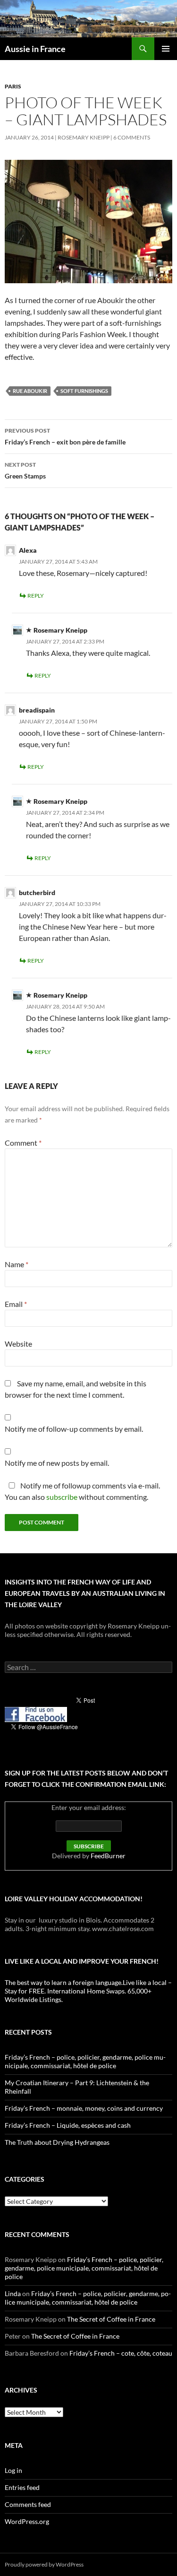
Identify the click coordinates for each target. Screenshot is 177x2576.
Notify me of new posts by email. (57, 1463)
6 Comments (132, 137)
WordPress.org (27, 2521)
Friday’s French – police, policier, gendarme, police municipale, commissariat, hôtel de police (85, 2061)
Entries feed (22, 2487)
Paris (13, 86)
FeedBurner (108, 1856)
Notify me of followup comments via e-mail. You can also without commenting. (82, 1491)
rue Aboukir (30, 391)
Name (17, 1264)
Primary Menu (166, 49)
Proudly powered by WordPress (44, 2564)
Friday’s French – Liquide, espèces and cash (68, 2125)
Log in (13, 2470)
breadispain (37, 710)
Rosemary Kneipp (84, 137)
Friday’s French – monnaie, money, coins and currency (84, 2108)
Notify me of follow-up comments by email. (74, 1429)
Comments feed (28, 2504)
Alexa (28, 550)
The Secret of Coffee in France (111, 2319)
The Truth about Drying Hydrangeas (57, 2142)
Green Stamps (25, 470)
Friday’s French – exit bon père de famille (65, 436)
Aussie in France (35, 49)
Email (16, 1304)
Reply (36, 596)
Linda (13, 2293)
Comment (23, 1143)
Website (18, 1344)
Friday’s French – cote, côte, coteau (121, 2353)
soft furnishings (84, 391)
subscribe (62, 1497)
